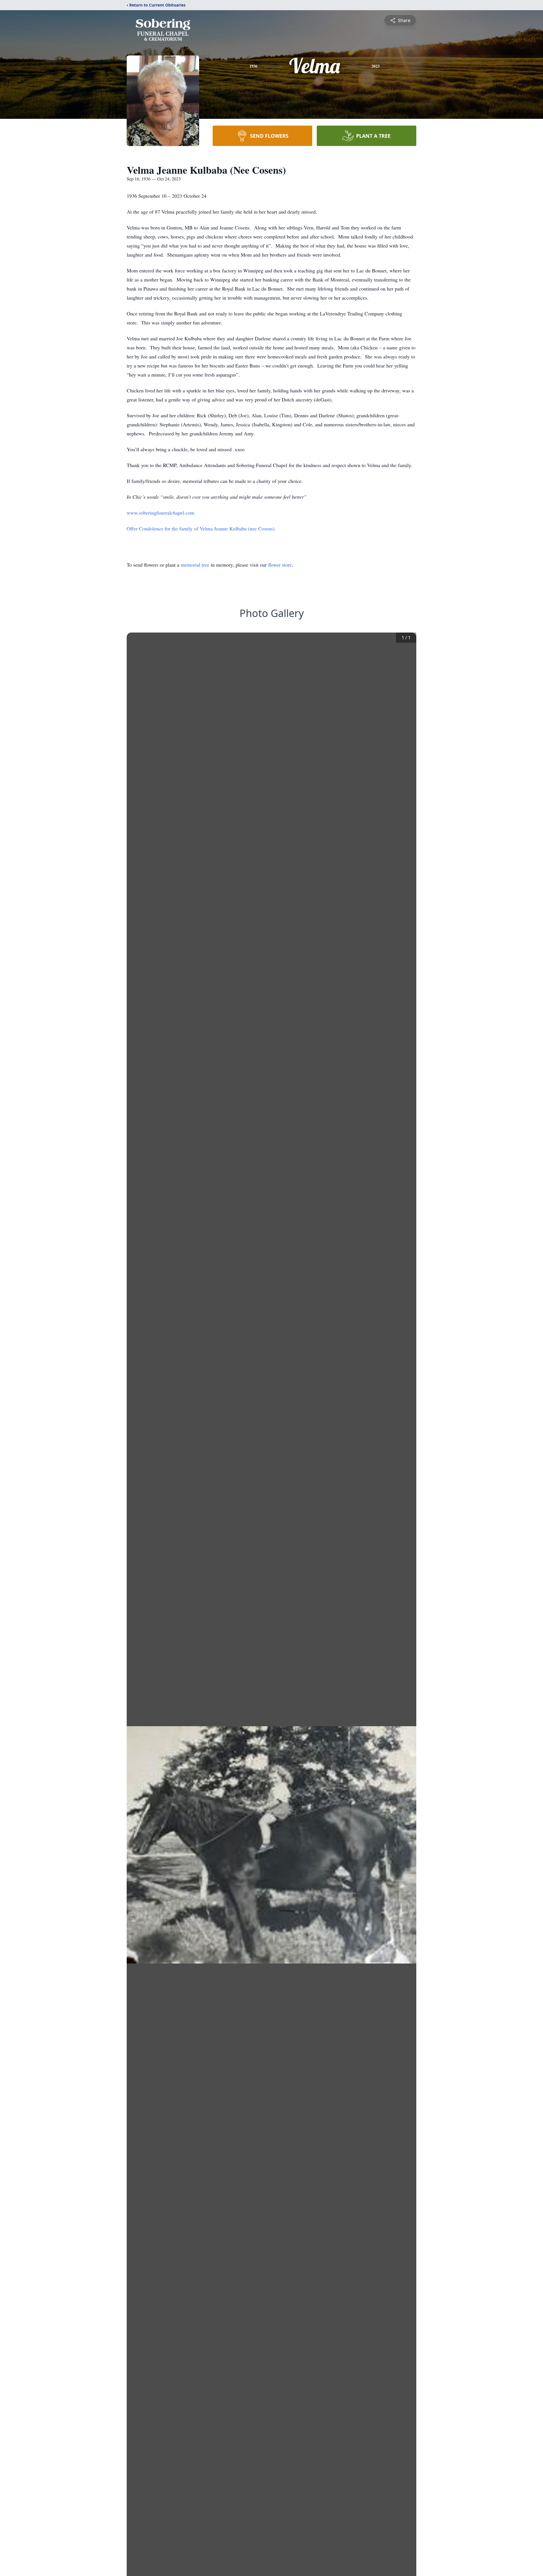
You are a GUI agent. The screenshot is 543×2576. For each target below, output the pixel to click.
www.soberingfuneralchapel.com (160, 513)
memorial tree (195, 565)
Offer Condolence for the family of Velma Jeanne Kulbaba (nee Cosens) (201, 528)
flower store (280, 565)
